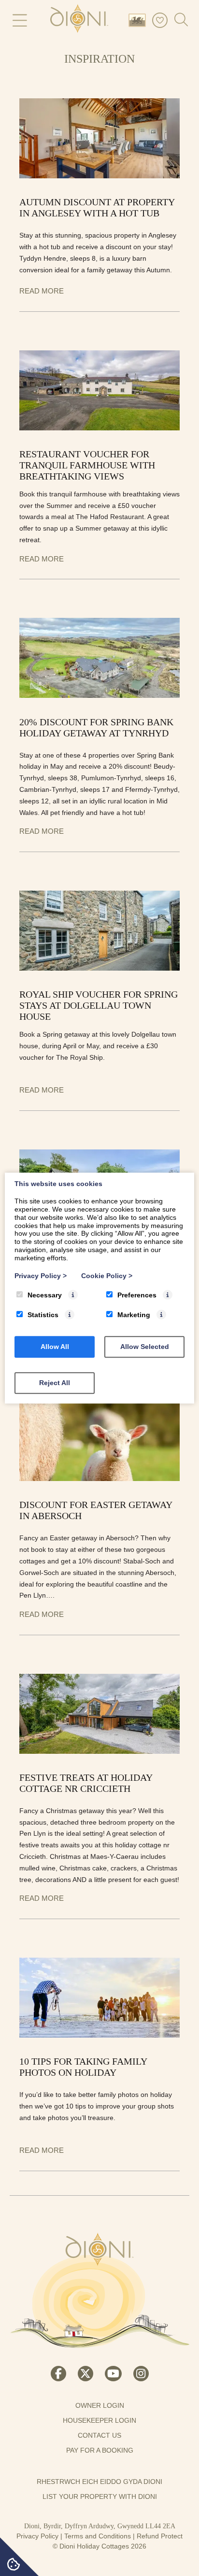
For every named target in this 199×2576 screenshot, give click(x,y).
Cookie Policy (107, 1276)
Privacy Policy (37, 2536)
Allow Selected (145, 1347)
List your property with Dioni (100, 2496)
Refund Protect (160, 2536)
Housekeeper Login (99, 2420)
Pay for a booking (100, 2450)
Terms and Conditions (98, 2536)
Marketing (134, 1315)
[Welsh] (139, 20)
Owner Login (100, 2405)
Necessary (45, 1295)
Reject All (55, 1383)
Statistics (43, 1315)
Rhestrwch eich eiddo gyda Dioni (99, 2482)
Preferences (137, 1295)
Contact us (99, 2435)
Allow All (55, 1347)
